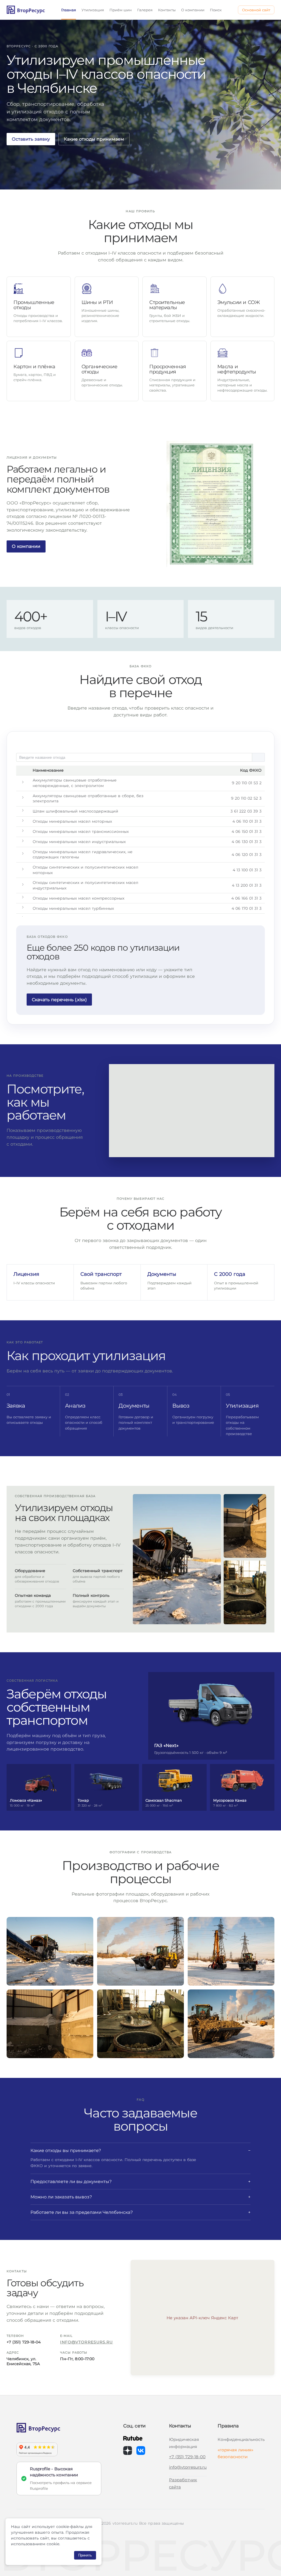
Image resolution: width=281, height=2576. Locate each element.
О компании (193, 10)
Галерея (145, 10)
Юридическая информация (184, 2443)
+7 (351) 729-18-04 (24, 2342)
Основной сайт (256, 10)
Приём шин (121, 10)
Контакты (167, 10)
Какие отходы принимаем (94, 139)
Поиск (216, 10)
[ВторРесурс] (59, 2428)
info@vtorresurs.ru (86, 2342)
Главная (69, 10)
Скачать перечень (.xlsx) (59, 1000)
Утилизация (93, 10)
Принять (85, 2555)
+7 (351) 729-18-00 (187, 2457)
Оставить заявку (31, 139)
